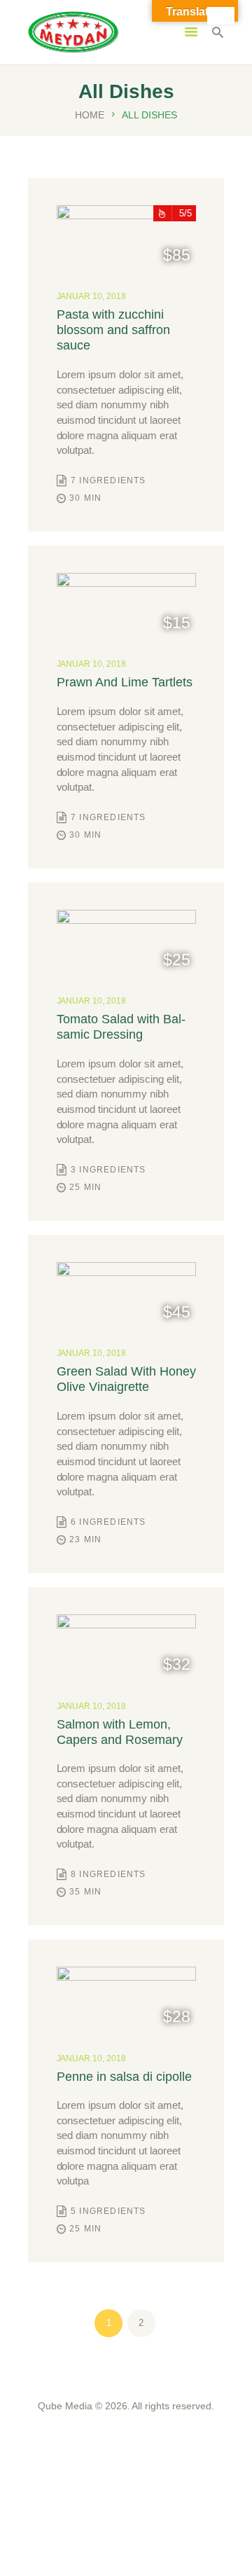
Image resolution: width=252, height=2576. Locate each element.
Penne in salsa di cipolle (124, 2077)
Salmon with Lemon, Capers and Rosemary (120, 1732)
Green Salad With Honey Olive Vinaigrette (126, 1379)
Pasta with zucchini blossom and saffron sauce (113, 330)
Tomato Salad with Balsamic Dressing (121, 1027)
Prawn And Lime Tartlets (125, 682)
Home (90, 115)
